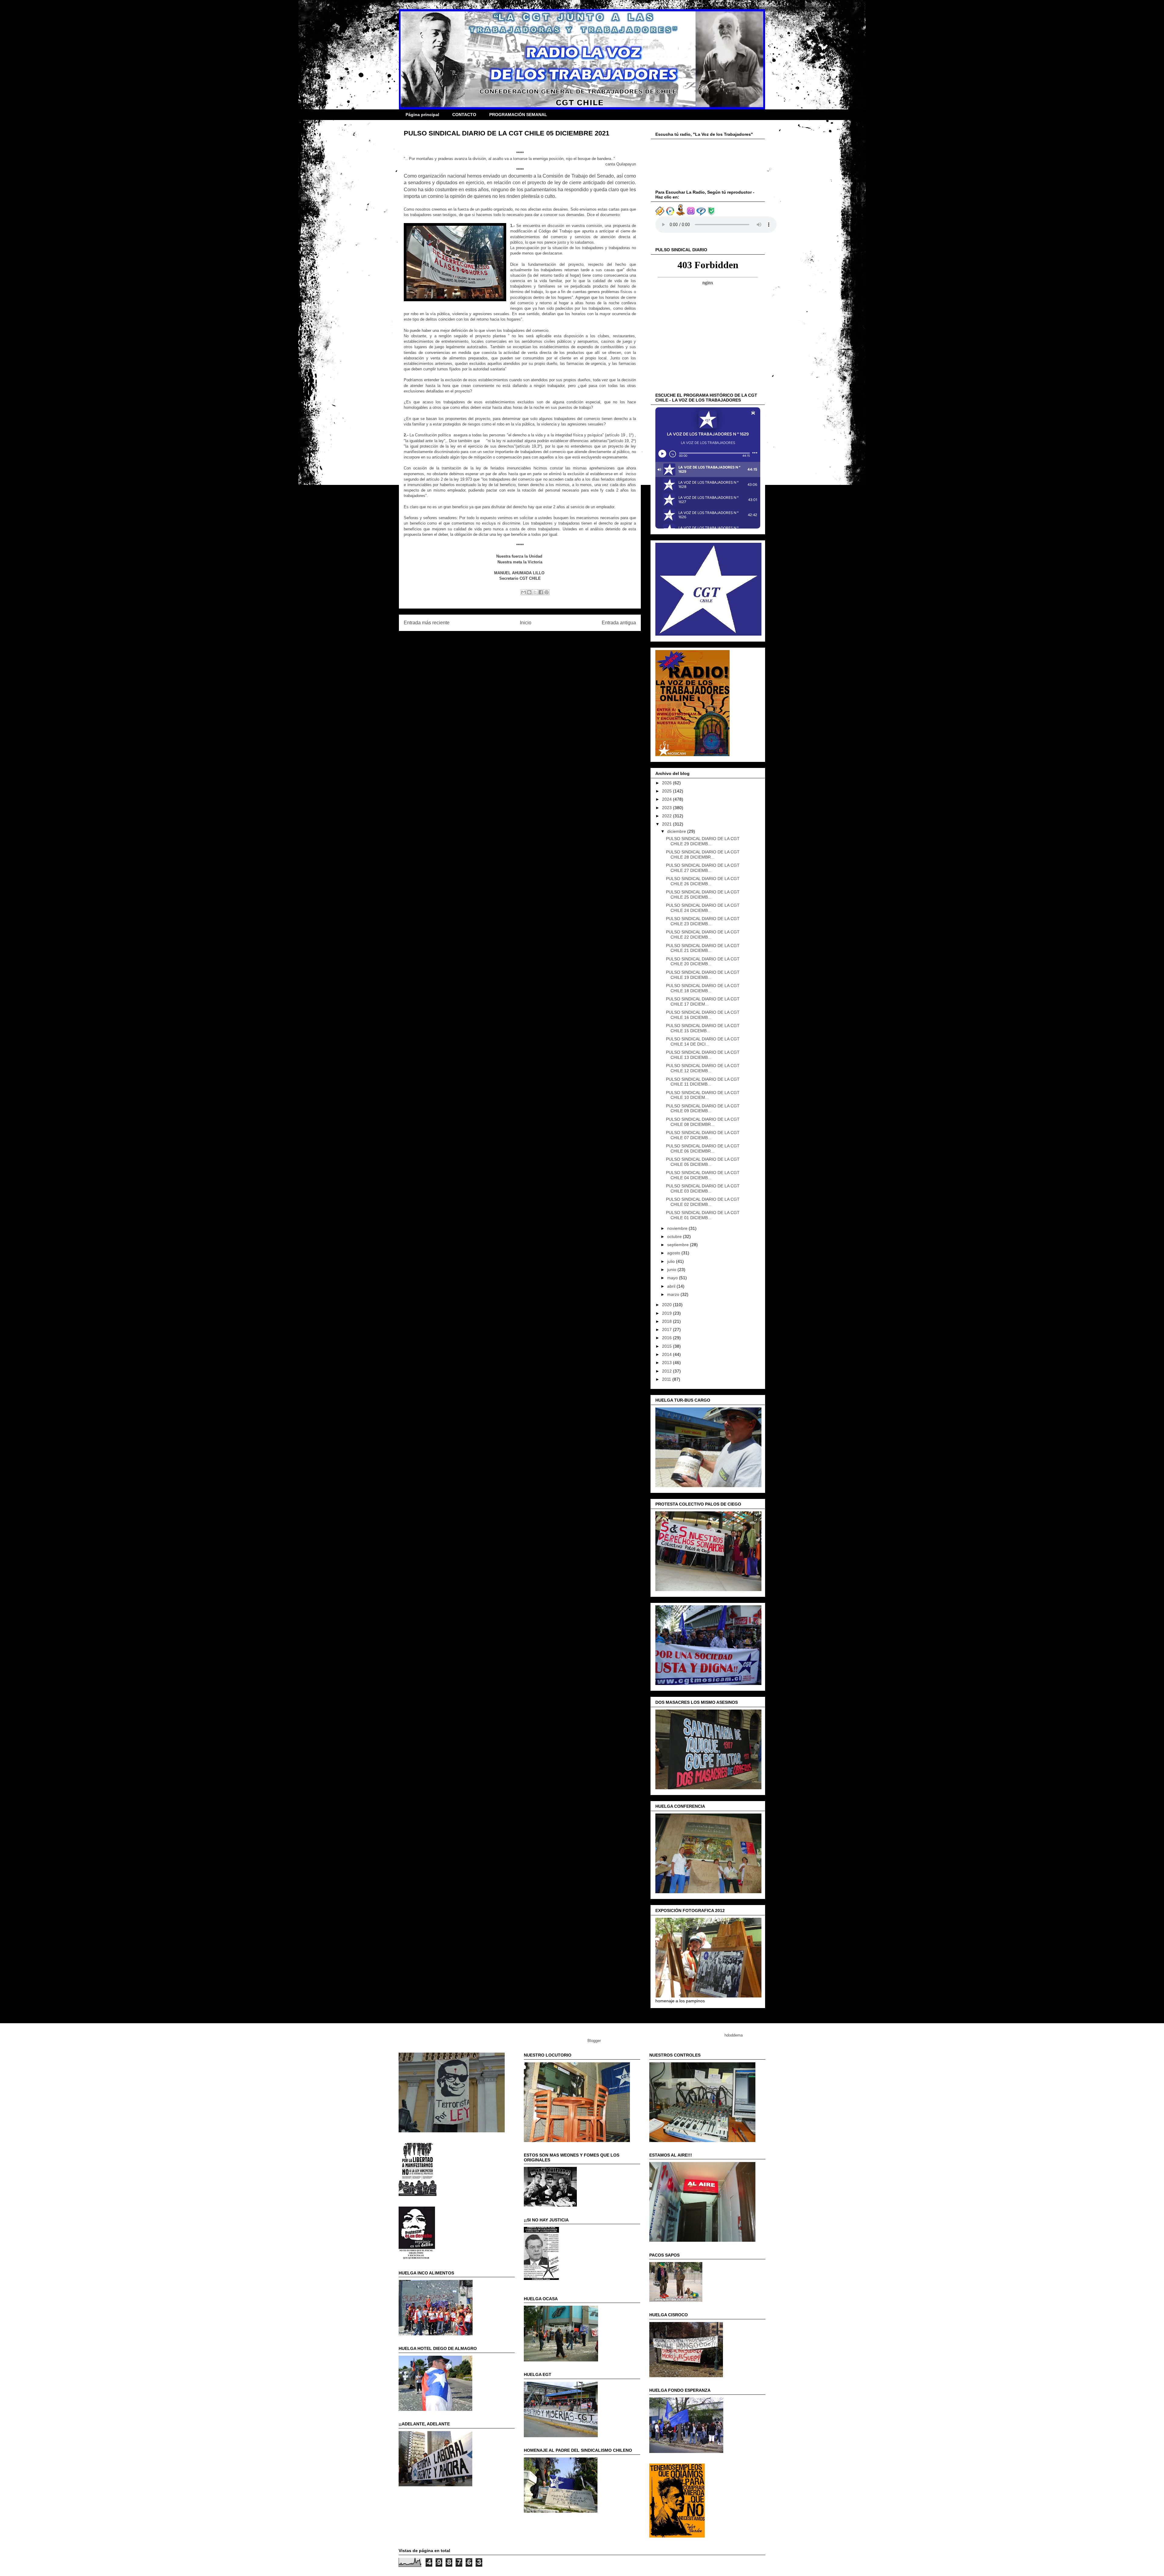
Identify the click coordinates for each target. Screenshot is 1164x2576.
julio (672, 1261)
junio (672, 1270)
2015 (667, 1346)
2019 (667, 1313)
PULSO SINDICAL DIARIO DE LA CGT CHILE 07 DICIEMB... (703, 1135)
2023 (667, 808)
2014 (667, 1354)
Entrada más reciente (427, 623)
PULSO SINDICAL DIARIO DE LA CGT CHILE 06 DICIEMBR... (703, 1148)
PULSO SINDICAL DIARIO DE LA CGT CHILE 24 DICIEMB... (703, 908)
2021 (667, 824)
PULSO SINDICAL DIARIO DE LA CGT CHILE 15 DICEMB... (703, 1028)
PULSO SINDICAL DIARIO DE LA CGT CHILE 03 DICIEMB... (703, 1188)
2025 (667, 791)
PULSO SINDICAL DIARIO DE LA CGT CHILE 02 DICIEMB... (703, 1202)
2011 (667, 1379)
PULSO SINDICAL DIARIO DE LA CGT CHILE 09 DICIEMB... (703, 1108)
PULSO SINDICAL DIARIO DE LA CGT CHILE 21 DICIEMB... (703, 948)
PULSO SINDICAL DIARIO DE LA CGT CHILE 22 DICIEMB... (703, 934)
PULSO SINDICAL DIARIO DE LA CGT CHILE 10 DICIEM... (703, 1095)
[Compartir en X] (535, 592)
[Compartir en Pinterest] (547, 592)
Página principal (422, 115)
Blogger (594, 2041)
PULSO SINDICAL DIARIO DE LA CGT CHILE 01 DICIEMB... (703, 1215)
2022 (667, 816)
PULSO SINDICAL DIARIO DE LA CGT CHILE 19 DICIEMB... (703, 975)
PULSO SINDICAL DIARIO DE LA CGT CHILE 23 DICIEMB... (703, 921)
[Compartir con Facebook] (541, 592)
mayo (673, 1278)
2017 (667, 1330)
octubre (675, 1236)
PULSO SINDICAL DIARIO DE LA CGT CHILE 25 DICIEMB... (703, 894)
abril (672, 1286)
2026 (667, 783)
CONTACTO (464, 115)
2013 (667, 1363)
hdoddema (734, 2035)
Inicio (526, 623)
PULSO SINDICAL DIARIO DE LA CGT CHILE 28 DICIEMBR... (703, 854)
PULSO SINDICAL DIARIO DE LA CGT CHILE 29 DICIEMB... (703, 841)
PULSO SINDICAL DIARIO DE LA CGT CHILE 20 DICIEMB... (703, 961)
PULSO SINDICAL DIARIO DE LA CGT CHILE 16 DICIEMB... (703, 1015)
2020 (667, 1305)
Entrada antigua (619, 623)
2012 (667, 1371)
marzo (674, 1294)
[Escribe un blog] (529, 592)
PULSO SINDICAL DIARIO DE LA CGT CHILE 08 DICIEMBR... (703, 1122)
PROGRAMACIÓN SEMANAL (518, 115)
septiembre (679, 1245)
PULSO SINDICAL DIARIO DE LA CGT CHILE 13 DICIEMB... (703, 1055)
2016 (667, 1338)
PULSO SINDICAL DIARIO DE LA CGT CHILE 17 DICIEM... (703, 1001)
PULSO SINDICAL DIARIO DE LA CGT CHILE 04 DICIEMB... (703, 1175)
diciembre (677, 831)
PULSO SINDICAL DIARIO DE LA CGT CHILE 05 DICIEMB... (703, 1162)
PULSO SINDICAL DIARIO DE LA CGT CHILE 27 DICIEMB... (703, 868)
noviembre (678, 1228)
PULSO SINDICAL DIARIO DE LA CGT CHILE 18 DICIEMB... (703, 988)
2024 (667, 799)
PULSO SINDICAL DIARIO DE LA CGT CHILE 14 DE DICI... (703, 1041)
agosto (674, 1253)
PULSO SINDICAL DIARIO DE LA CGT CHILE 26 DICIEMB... (703, 881)
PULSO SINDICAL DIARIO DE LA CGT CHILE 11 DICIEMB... (703, 1082)
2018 (667, 1321)
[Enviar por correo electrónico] (523, 592)
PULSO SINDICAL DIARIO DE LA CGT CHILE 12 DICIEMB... (703, 1068)
